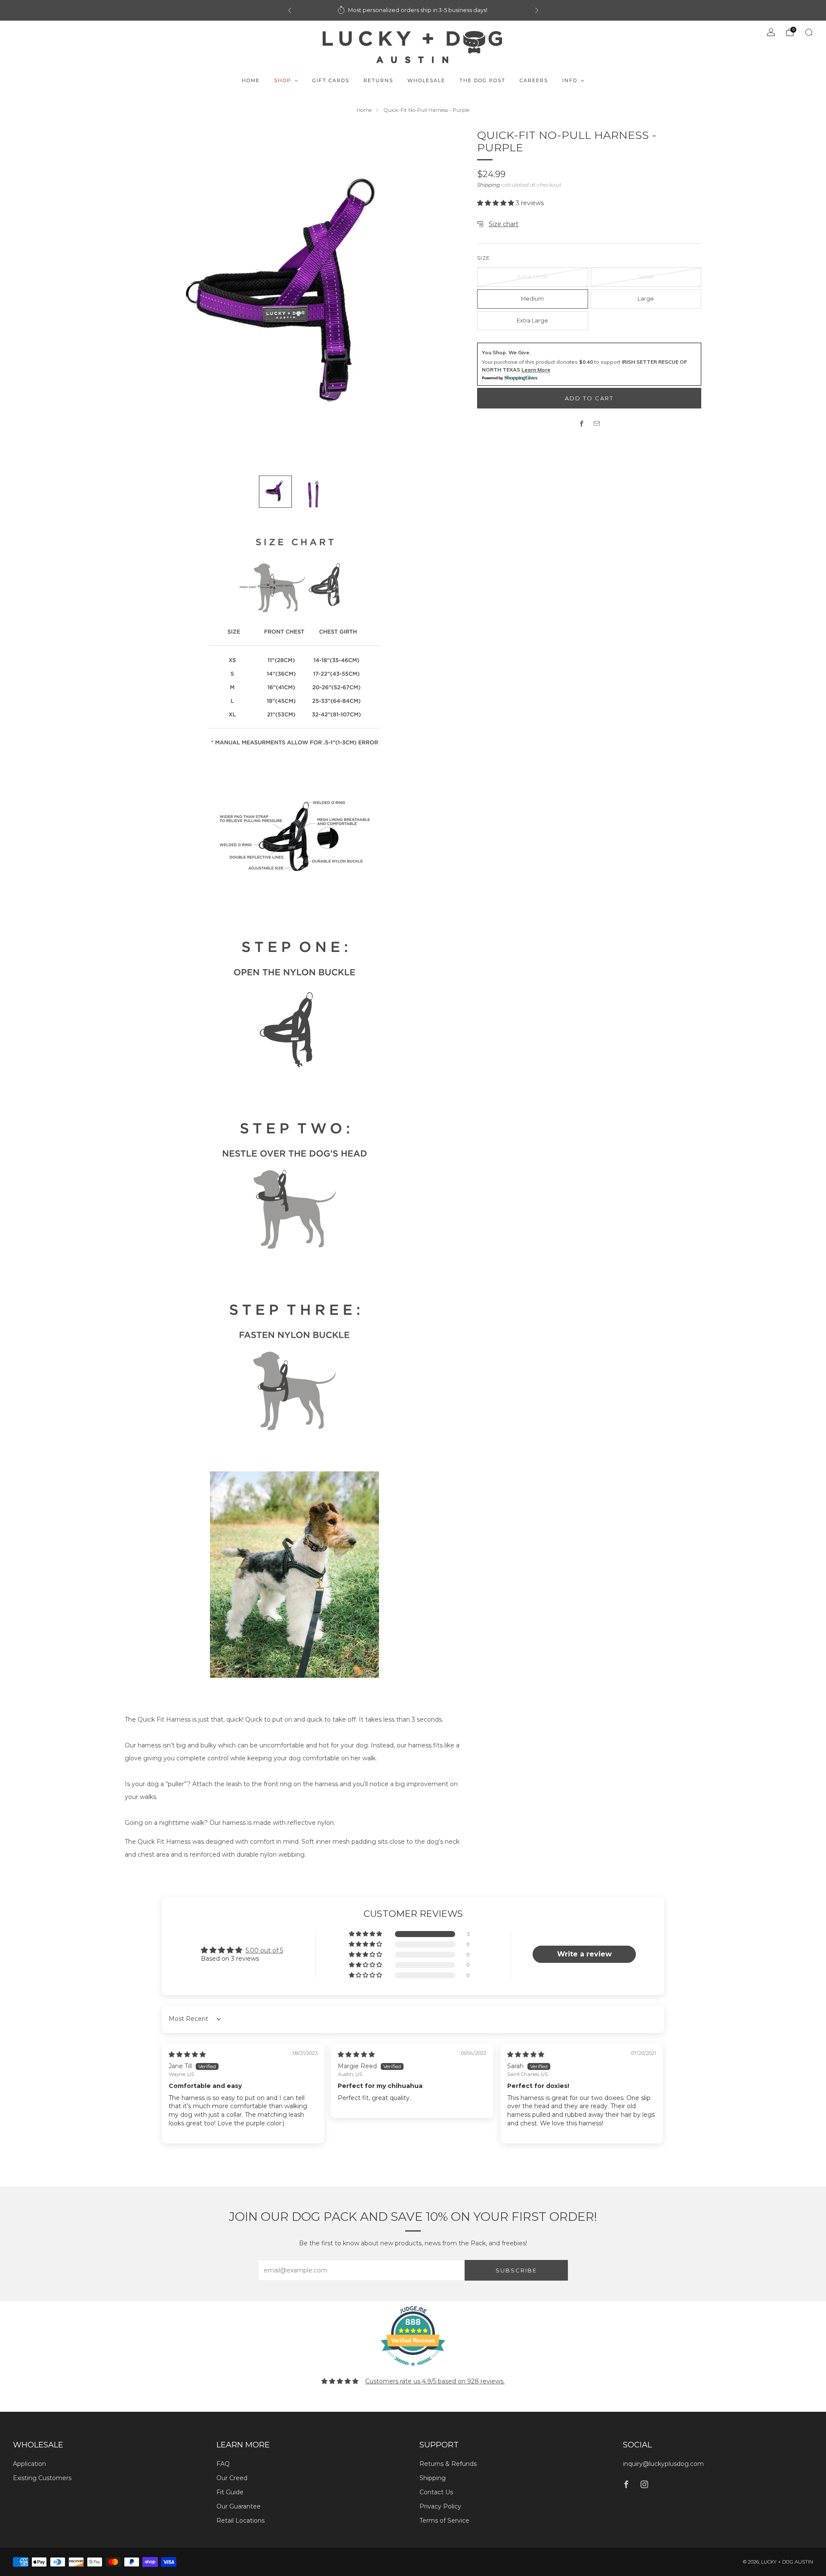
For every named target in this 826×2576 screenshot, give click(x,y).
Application (29, 2464)
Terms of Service (444, 2521)
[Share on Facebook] (582, 423)
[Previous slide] (142, 298)
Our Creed (232, 2478)
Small (646, 277)
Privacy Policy (440, 2506)
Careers (534, 80)
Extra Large (532, 321)
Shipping (489, 185)
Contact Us (436, 2492)
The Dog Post (482, 80)
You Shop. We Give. (506, 352)
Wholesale (426, 80)
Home (251, 80)
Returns (378, 80)
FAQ (223, 2464)
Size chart (504, 224)
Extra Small (533, 277)
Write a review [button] (584, 1954)
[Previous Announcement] (290, 10)
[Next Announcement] (537, 10)
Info (570, 80)
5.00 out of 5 (264, 1950)
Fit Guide (230, 2492)
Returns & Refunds (448, 2464)
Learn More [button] (536, 370)
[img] (187, 2054)
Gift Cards (331, 80)
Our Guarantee (239, 2506)
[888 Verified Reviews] (413, 2370)
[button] (496, 203)
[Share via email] (597, 423)
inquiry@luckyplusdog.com (663, 2464)
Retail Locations (240, 2521)
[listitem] (413, 10)
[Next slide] (447, 298)
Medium (532, 299)
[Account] (771, 32)
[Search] (809, 32)
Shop (283, 80)
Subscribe (516, 2270)
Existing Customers (42, 2478)
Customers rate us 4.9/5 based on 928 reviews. (435, 2381)
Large (646, 299)
